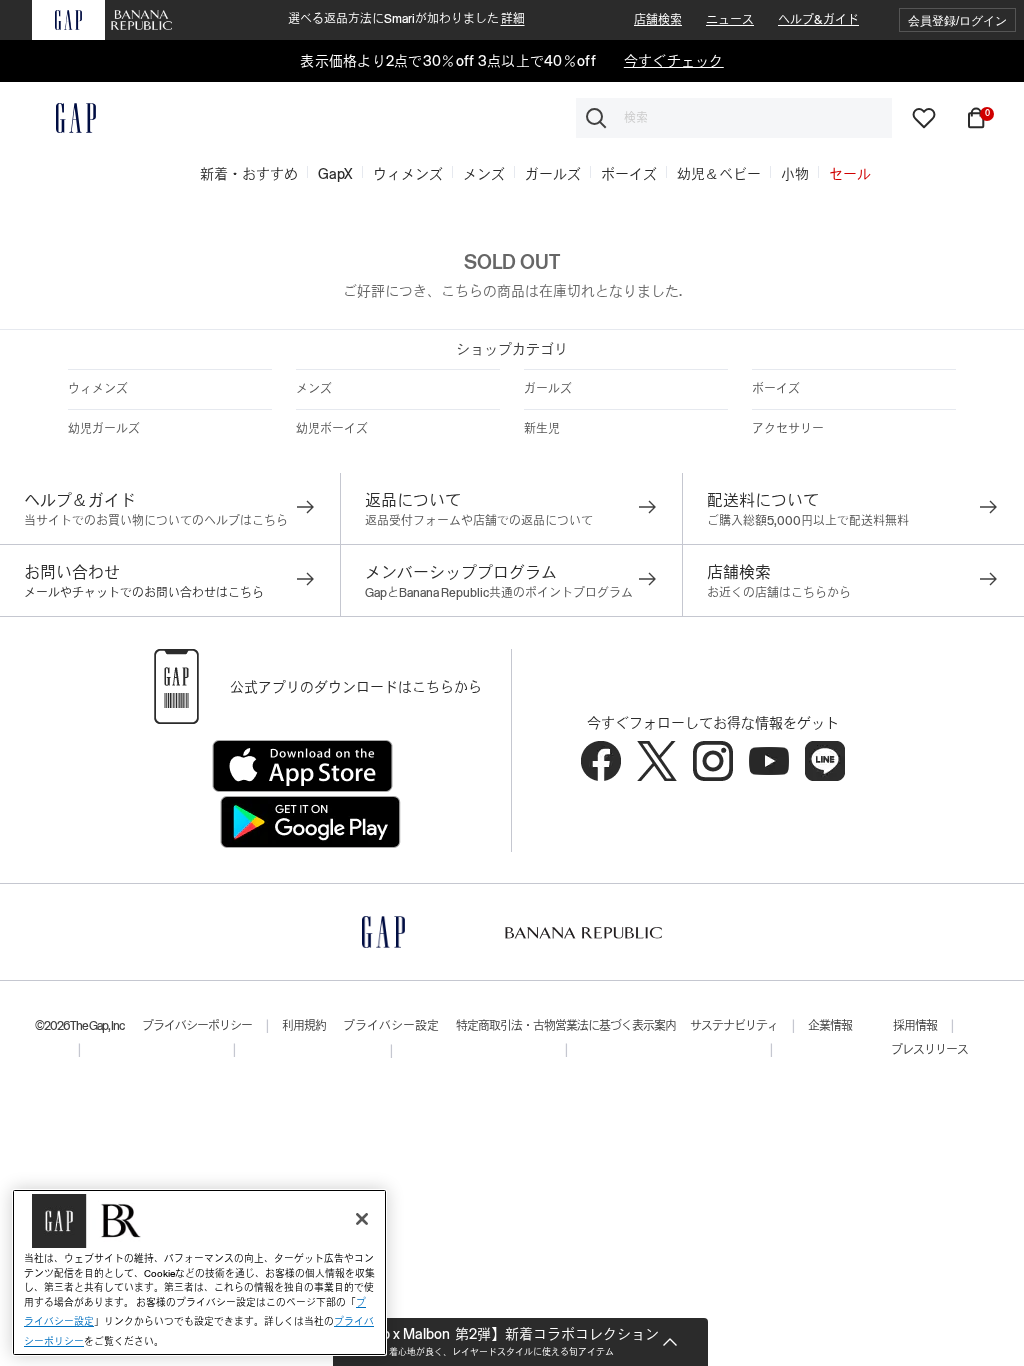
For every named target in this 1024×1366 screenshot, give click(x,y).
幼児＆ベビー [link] (719, 174)
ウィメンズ (98, 389)
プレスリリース (929, 1050)
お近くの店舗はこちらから (779, 593)
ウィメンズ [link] (408, 174)
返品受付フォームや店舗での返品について (479, 521)
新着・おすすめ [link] (249, 174)
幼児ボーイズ (332, 429)
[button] (957, 20)
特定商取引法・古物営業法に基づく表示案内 (566, 1026)
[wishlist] (924, 117)
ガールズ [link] (553, 174)
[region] (199, 1272)
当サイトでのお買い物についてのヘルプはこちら (156, 521)
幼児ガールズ (104, 429)
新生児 (542, 429)
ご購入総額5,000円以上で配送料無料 (808, 521)
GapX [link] (335, 174)
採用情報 (915, 1026)
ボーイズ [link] (629, 174)
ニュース (730, 20)
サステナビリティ (734, 1026)
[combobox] (734, 118)
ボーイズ (776, 389)
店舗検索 (658, 20)
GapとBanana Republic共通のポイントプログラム (499, 593)
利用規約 (304, 1026)
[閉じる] (362, 1219)
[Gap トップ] (64, 118)
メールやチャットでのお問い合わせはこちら (144, 593)
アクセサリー (788, 429)
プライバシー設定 (391, 1026)
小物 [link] (795, 174)
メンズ (314, 389)
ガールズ (548, 389)
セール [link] (850, 174)
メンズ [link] (484, 174)
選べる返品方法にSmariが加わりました (406, 19)
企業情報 (830, 1026)
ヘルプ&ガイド (818, 20)
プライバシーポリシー (197, 1026)
